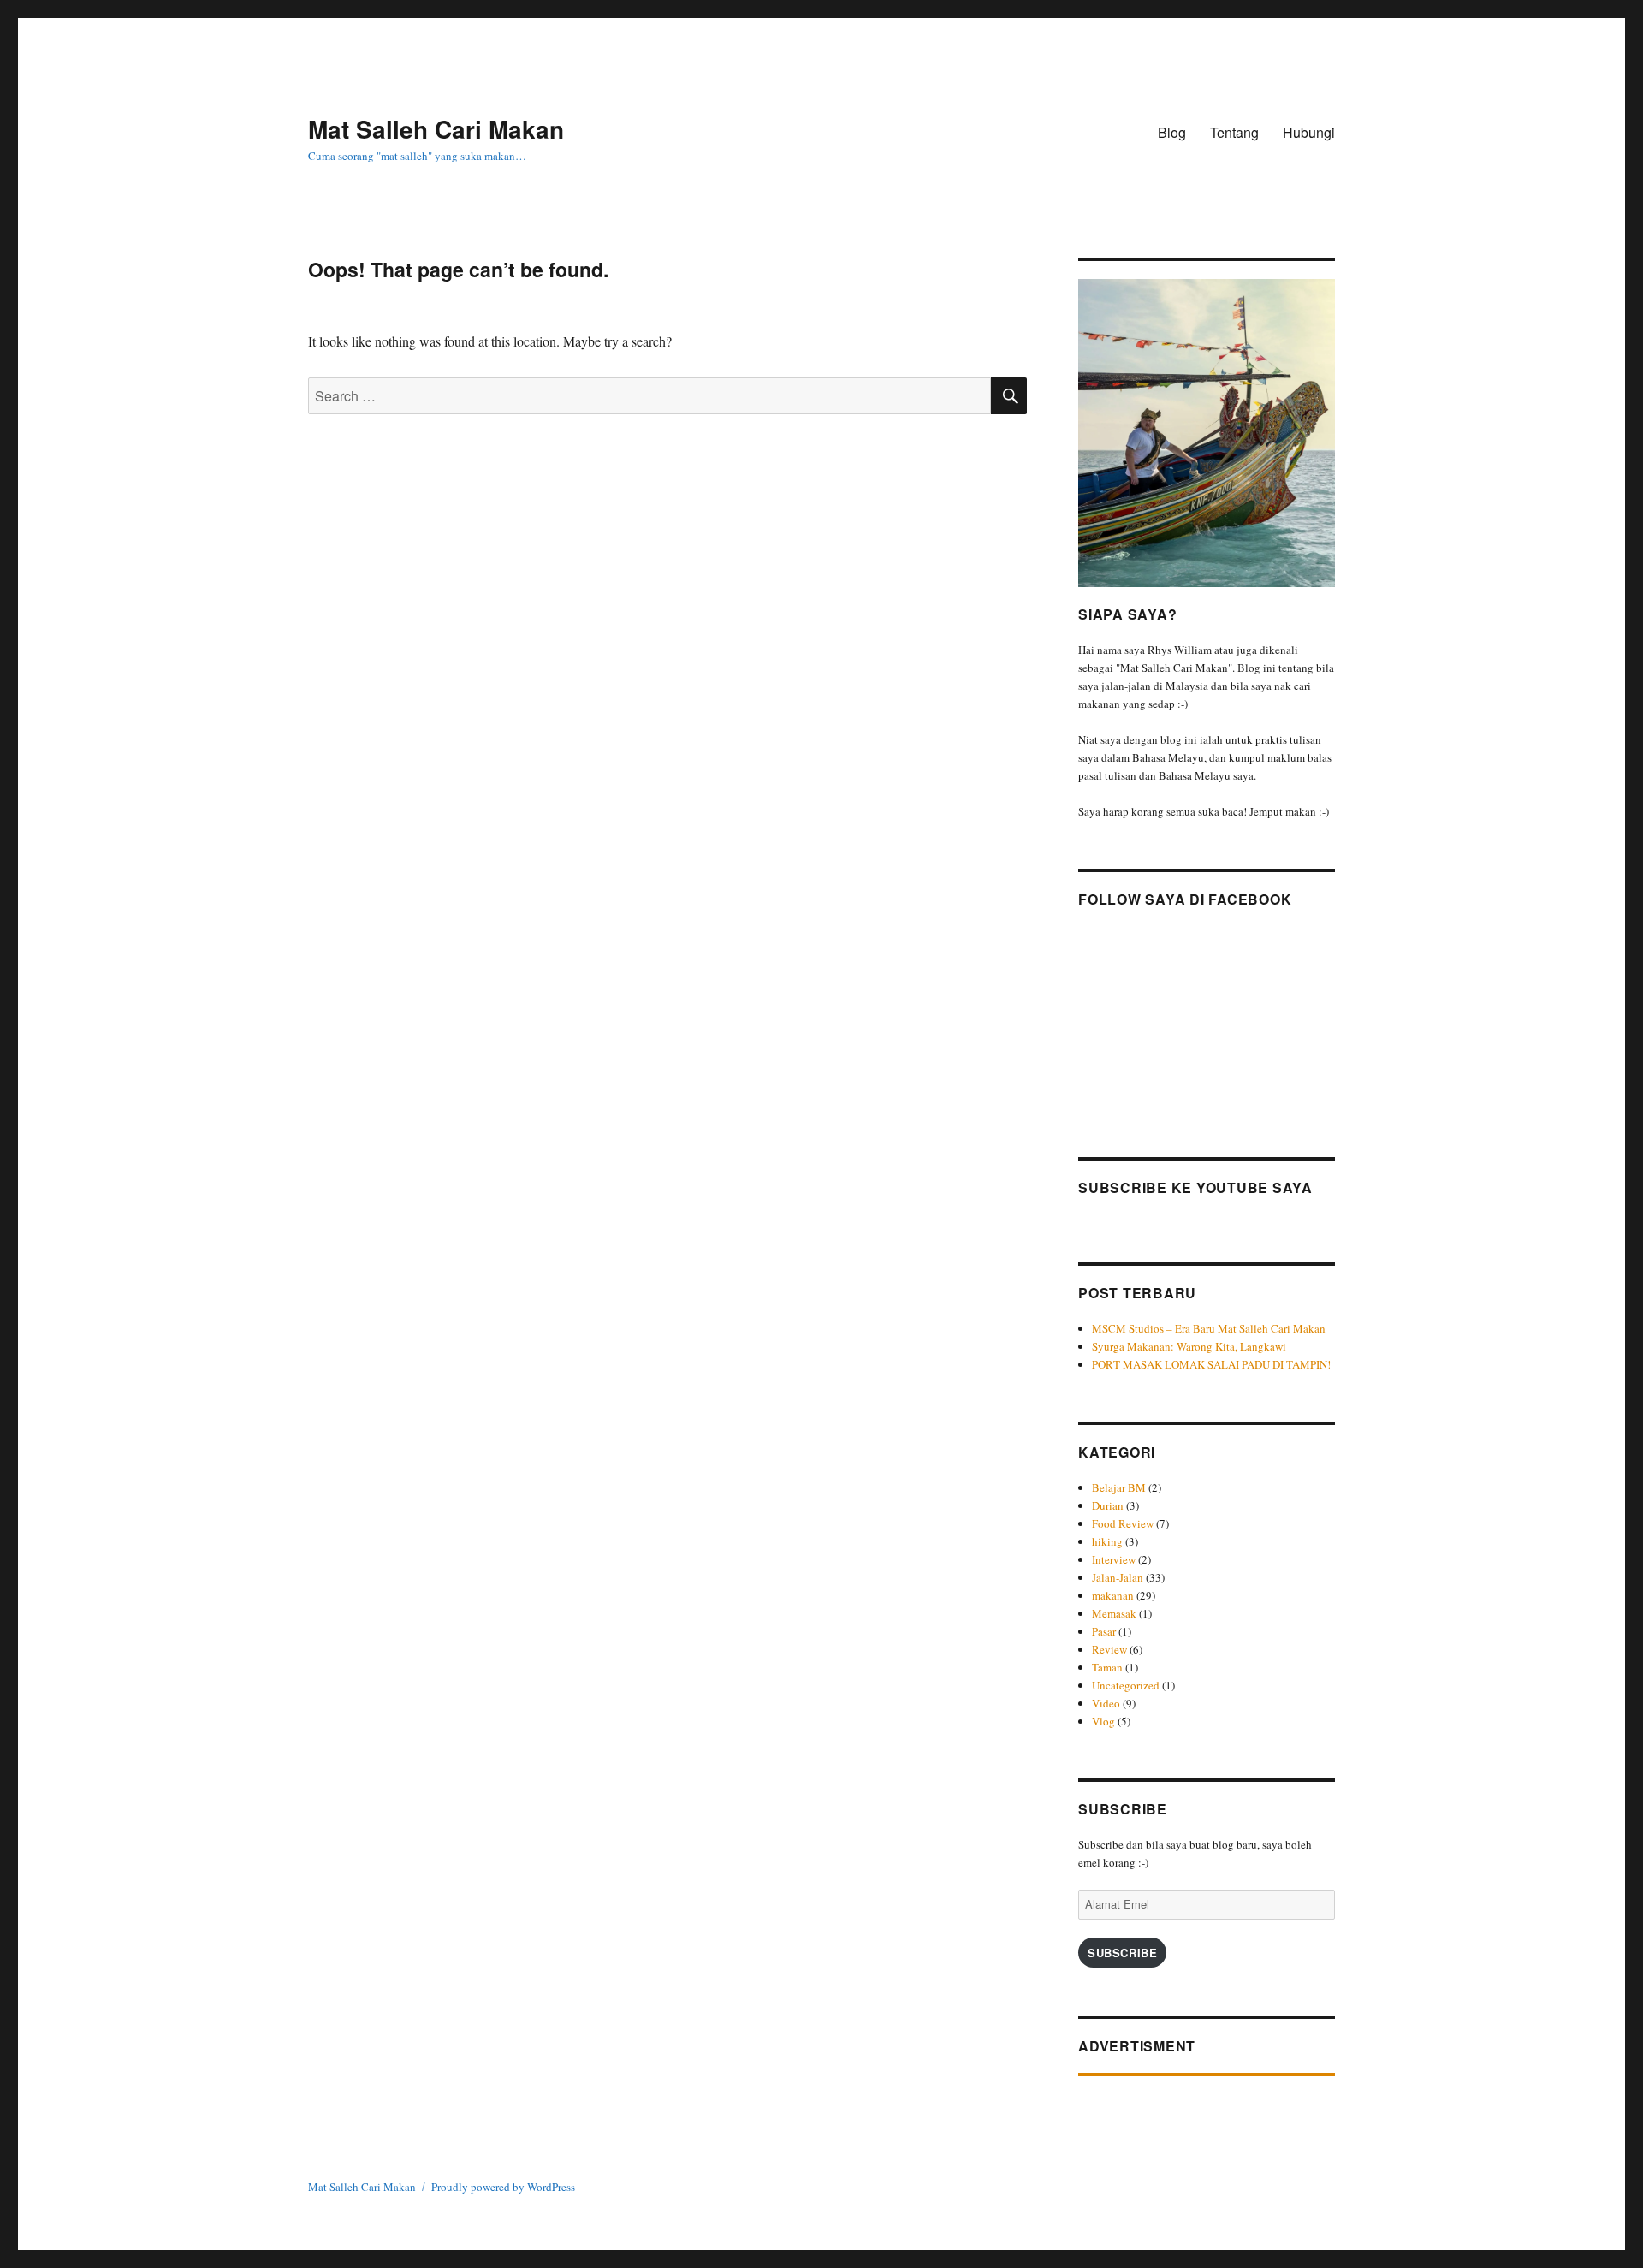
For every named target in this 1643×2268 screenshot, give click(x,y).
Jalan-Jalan (1118, 1577)
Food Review (1123, 1523)
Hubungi (1309, 132)
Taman (1107, 1667)
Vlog (1103, 1721)
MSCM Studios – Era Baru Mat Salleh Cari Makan (1210, 1328)
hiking (1107, 1541)
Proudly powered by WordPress (503, 2187)
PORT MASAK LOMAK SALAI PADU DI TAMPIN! (1211, 1364)
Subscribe (1122, 1953)
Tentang (1234, 132)
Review (1109, 1649)
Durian (1108, 1505)
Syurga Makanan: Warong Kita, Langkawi (1189, 1346)
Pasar (1104, 1631)
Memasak (1114, 1613)
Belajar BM (1119, 1487)
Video (1106, 1703)
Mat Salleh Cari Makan (436, 129)
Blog (1172, 132)
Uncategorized (1126, 1685)
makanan (1113, 1595)
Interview (1114, 1559)
